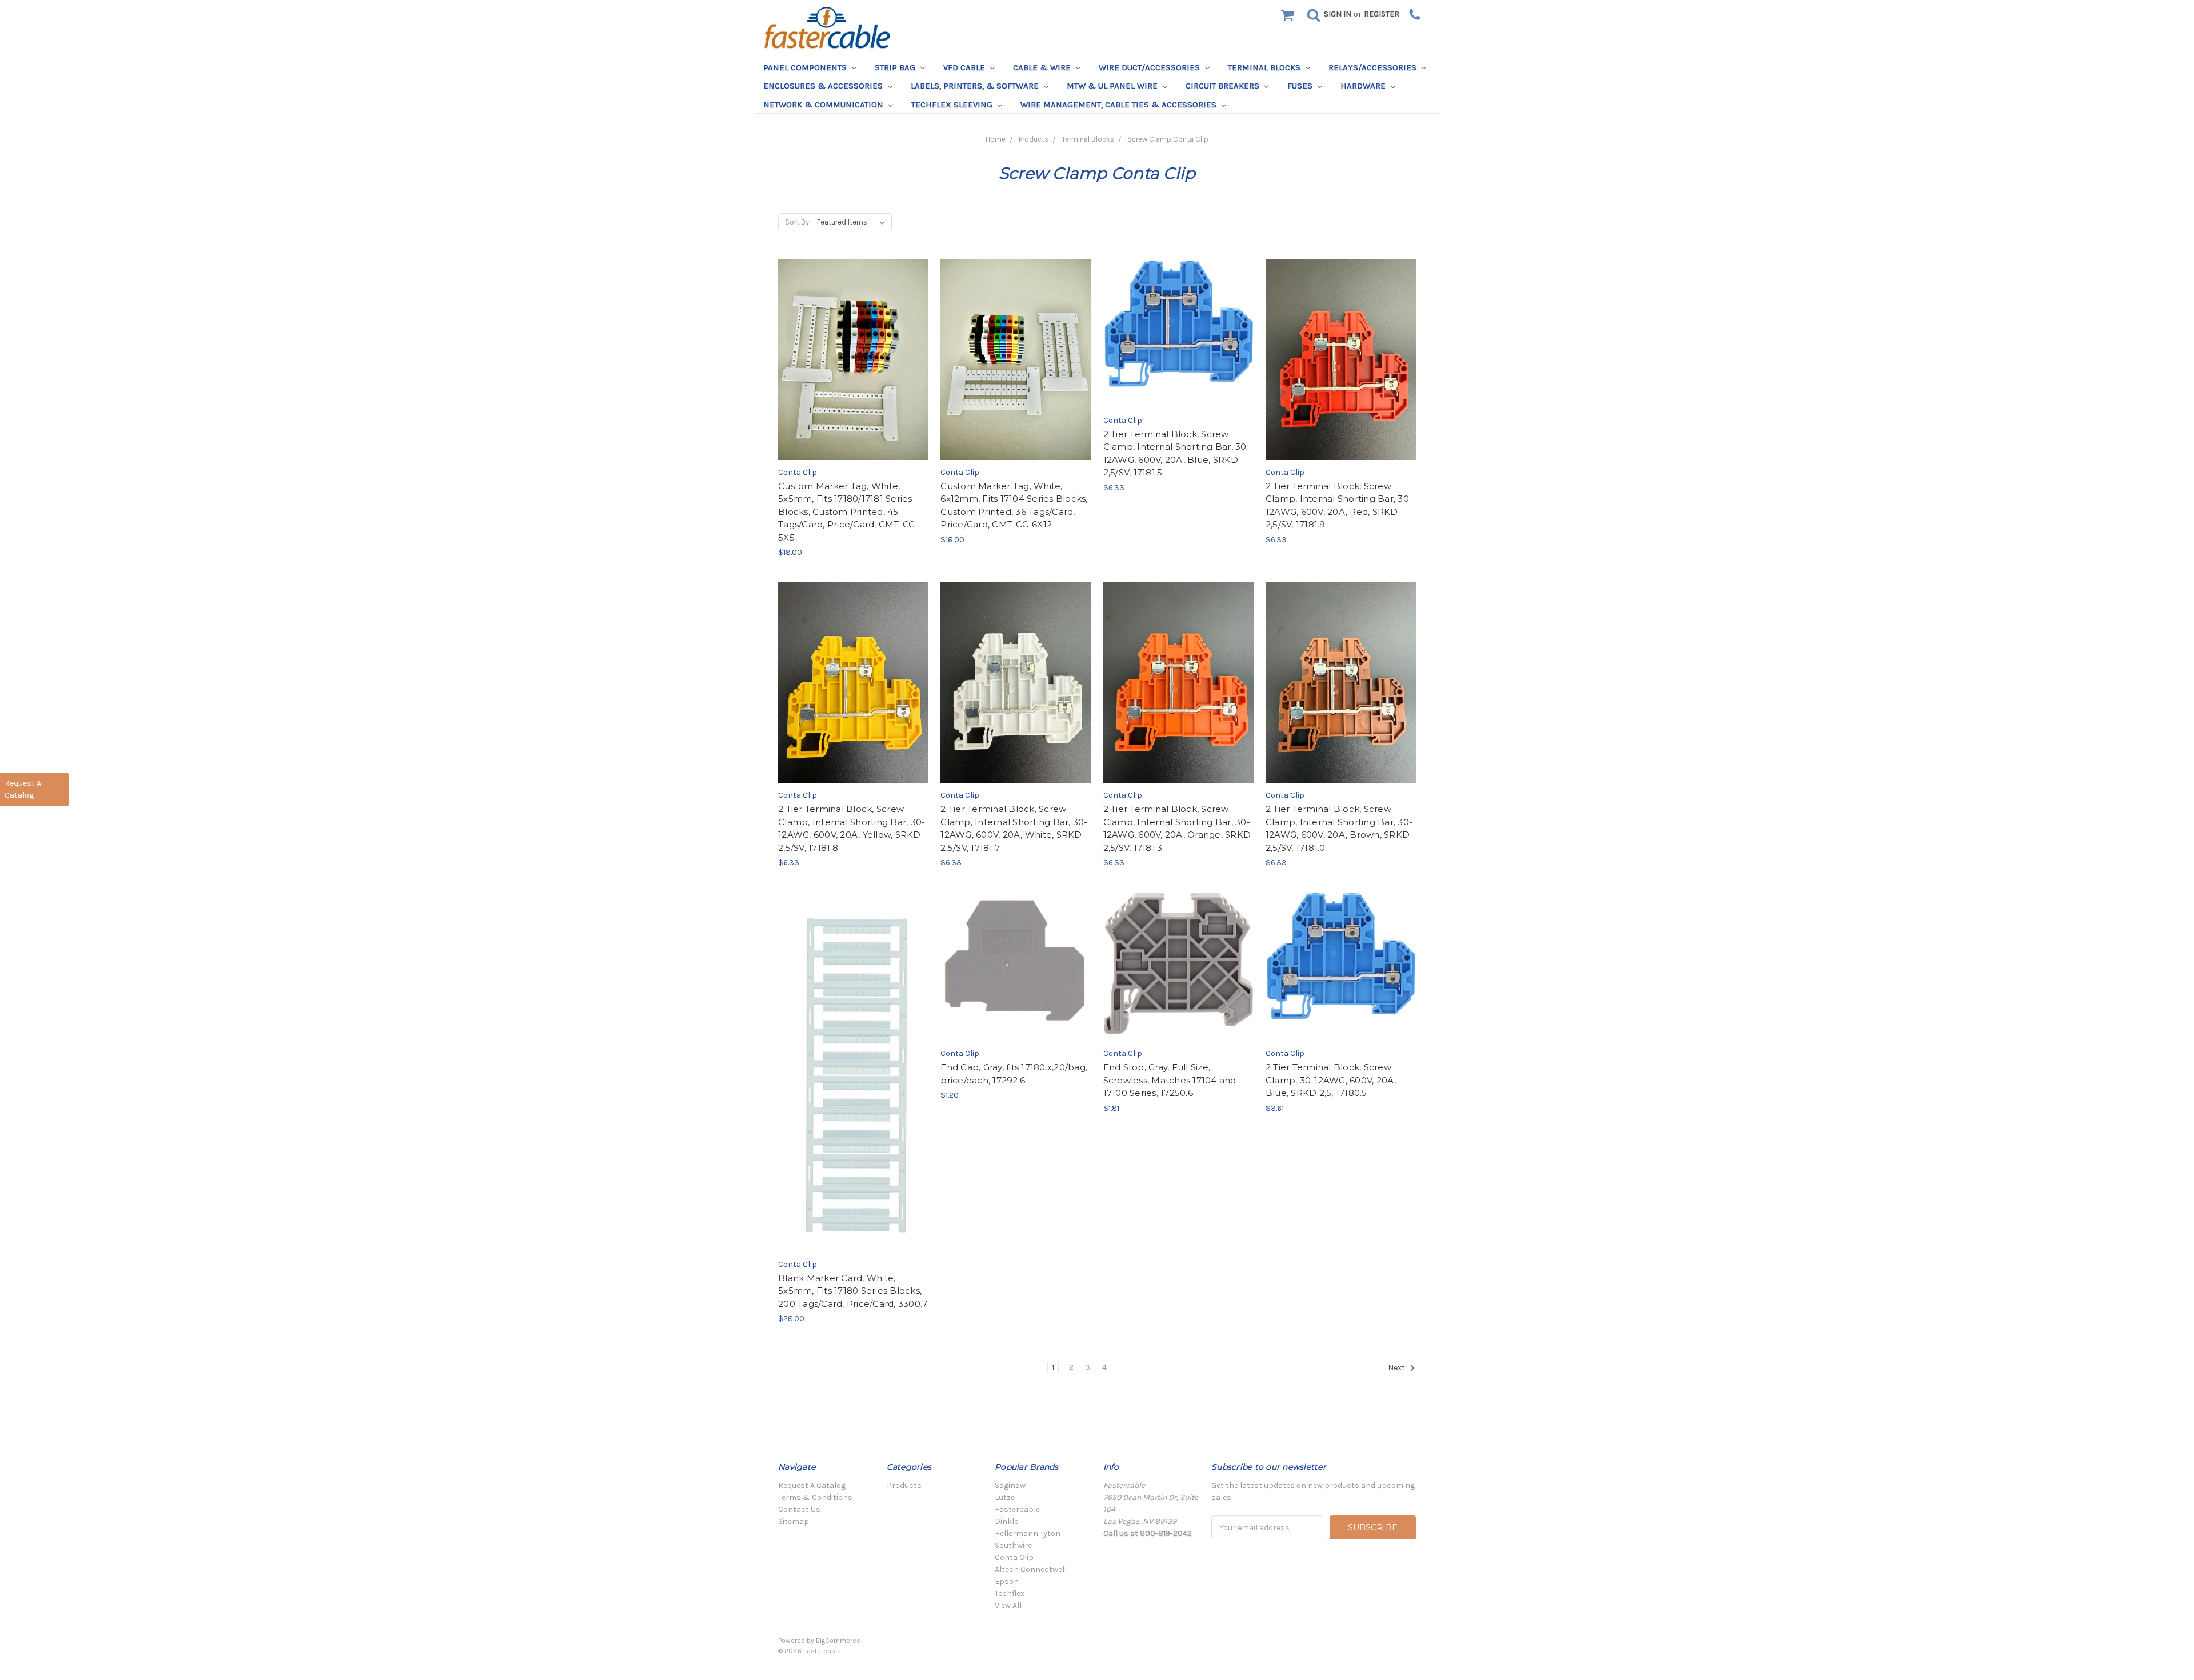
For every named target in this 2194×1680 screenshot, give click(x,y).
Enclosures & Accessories (824, 86)
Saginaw (1010, 1485)
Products (1034, 139)
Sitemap (794, 1521)
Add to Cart (853, 381)
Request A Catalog (812, 1485)
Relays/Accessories (1374, 67)
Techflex (1010, 1593)
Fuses (1301, 86)
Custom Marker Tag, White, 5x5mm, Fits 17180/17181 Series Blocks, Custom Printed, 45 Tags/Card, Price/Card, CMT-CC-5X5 (848, 512)
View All (1008, 1605)
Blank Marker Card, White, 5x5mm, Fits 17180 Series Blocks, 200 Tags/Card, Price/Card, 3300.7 (853, 1291)
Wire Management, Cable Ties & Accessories (1120, 105)
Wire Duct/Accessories (1150, 67)
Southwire (1013, 1545)
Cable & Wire (1043, 67)
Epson (1007, 1581)
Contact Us (799, 1509)
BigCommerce (838, 1641)
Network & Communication (824, 105)
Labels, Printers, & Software (976, 86)
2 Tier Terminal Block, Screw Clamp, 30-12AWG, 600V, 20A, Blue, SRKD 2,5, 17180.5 (1331, 1080)
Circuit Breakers (1224, 86)
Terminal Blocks (1265, 67)
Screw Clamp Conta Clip (1168, 139)
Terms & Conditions (815, 1497)
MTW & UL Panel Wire (1113, 86)
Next (1397, 1368)
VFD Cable (965, 67)
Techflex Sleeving (953, 105)
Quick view (853, 338)
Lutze (1005, 1497)
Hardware (1364, 86)
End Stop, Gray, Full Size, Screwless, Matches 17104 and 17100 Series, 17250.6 (1170, 1080)
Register (1382, 14)
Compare (850, 359)
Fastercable (1017, 1509)
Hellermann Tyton (1028, 1533)
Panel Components (806, 67)
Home (996, 139)
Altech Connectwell (1031, 1569)
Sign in (1338, 14)
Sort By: (798, 222)
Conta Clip (1014, 1557)
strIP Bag (896, 67)
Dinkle (1006, 1521)
